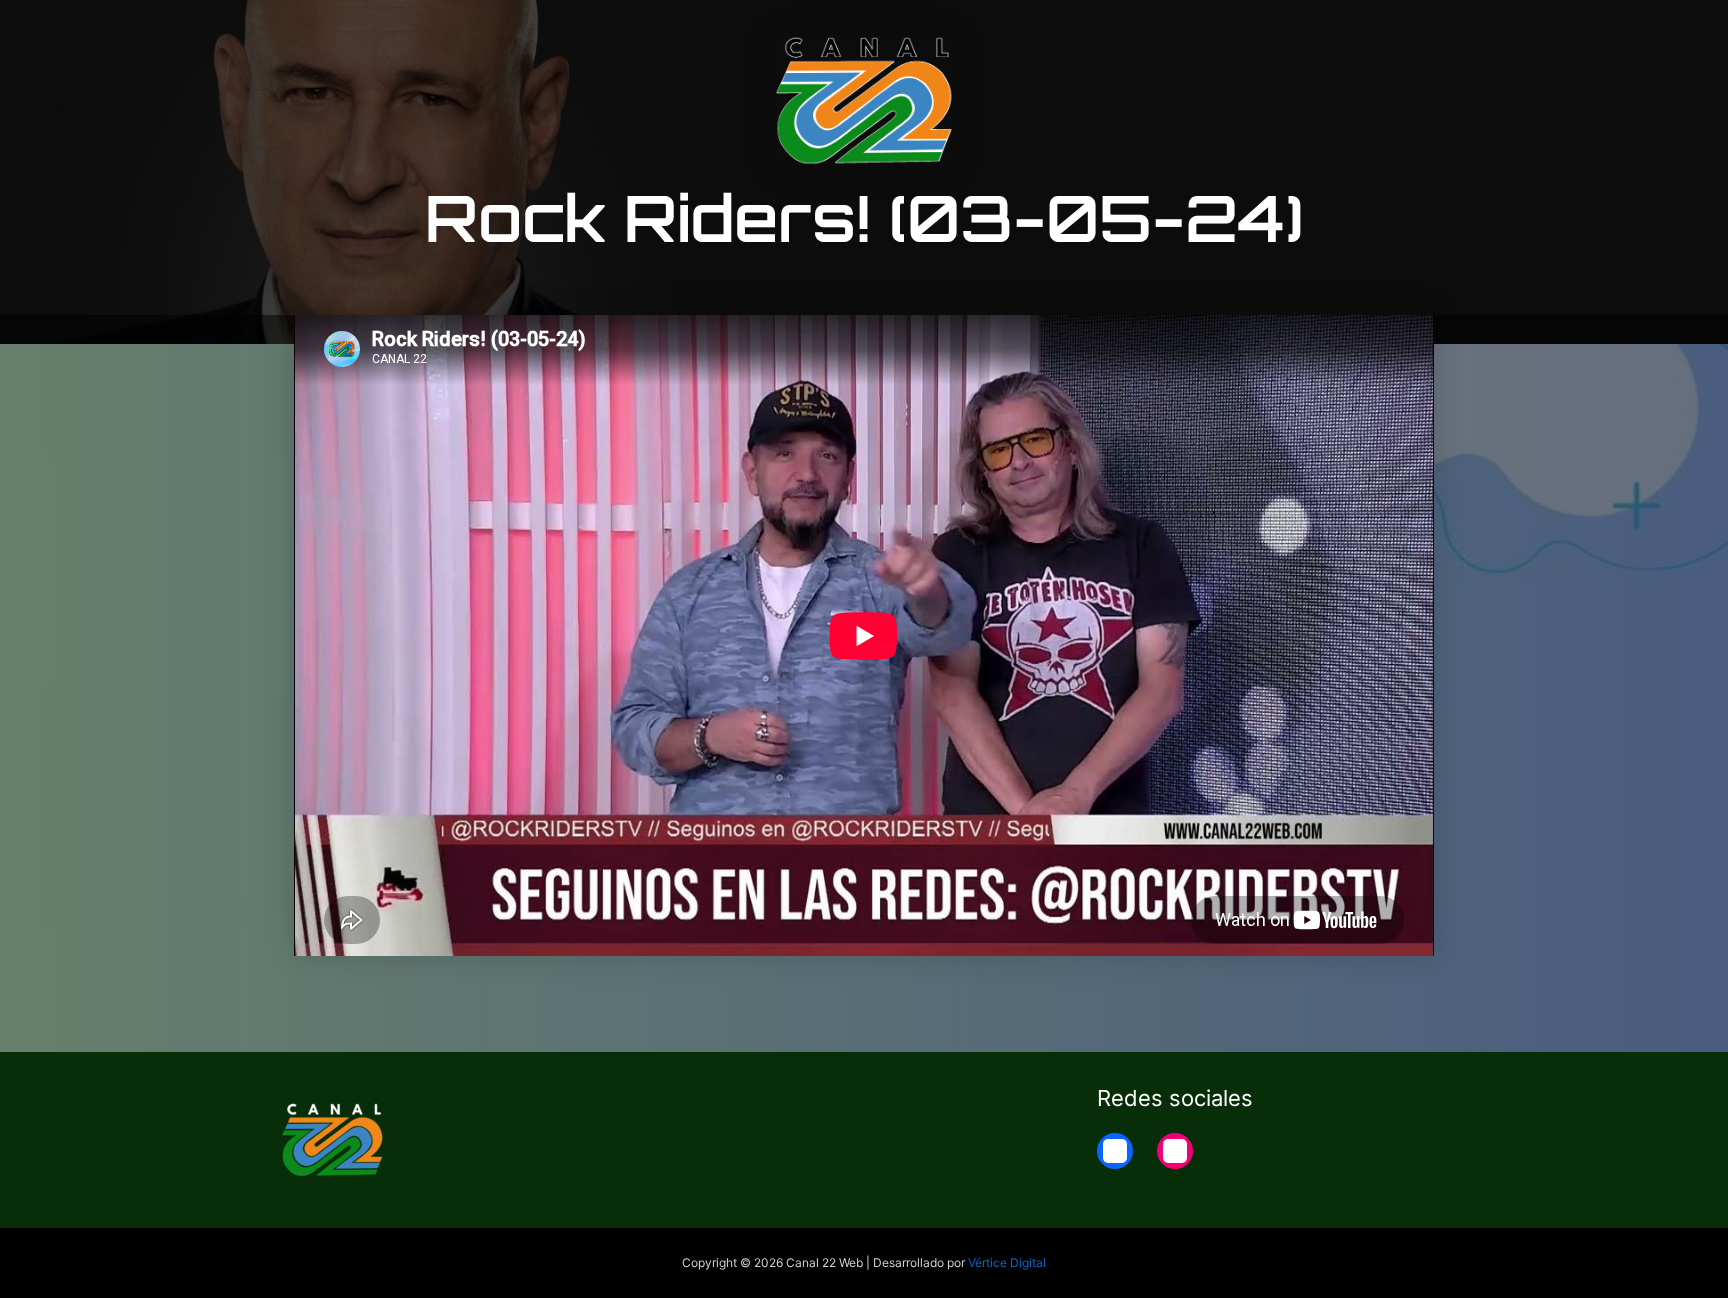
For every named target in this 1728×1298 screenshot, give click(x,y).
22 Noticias (1327, 32)
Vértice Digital (1007, 1262)
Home (1425, 32)
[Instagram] (1175, 1151)
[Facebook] (1115, 1151)
